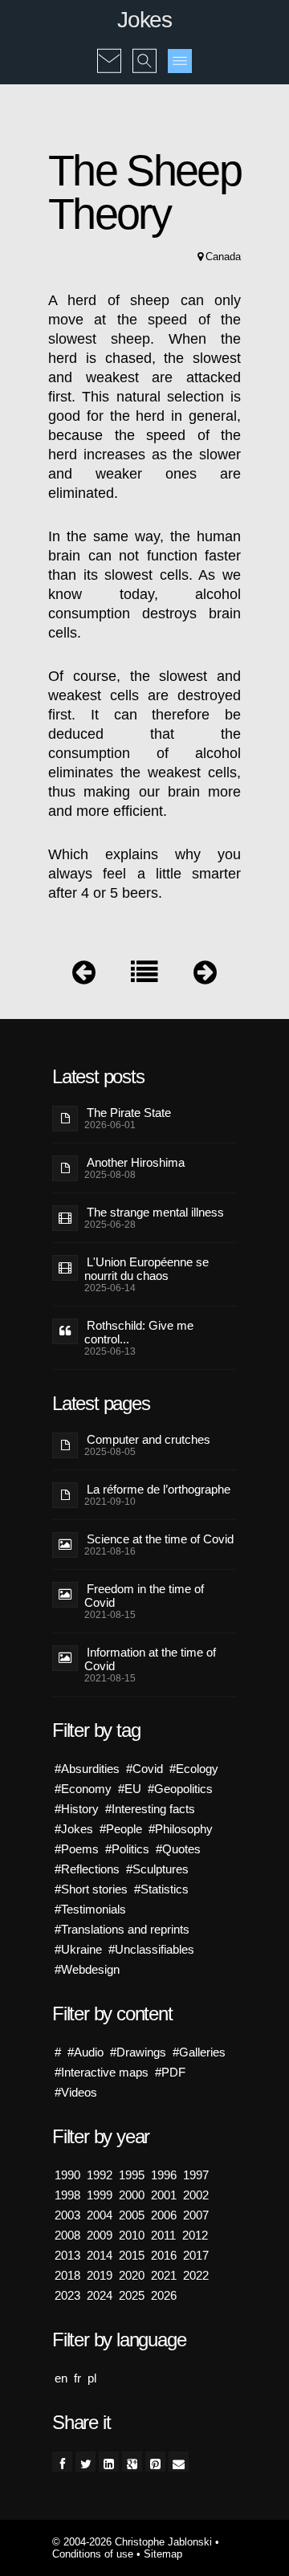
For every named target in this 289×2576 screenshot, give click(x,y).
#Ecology (194, 1769)
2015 (132, 2255)
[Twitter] (85, 2462)
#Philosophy (181, 1829)
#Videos (76, 2092)
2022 (196, 2275)
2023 (67, 2295)
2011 (163, 2235)
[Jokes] (144, 976)
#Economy (83, 1789)
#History (77, 1809)
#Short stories (91, 1889)
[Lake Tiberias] (205, 976)
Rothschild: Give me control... (139, 1332)
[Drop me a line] (109, 50)
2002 (196, 2195)
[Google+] (132, 2462)
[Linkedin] (109, 2462)
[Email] (179, 2462)
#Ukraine (78, 1949)
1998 (67, 2195)
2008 (67, 2235)
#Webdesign (87, 1969)
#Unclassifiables (151, 1949)
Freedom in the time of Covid (144, 1596)
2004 (100, 2215)
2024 (100, 2295)
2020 (132, 2275)
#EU (130, 1789)
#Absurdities (87, 1769)
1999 (100, 2195)
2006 (164, 2215)
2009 (100, 2235)
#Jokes (74, 1829)
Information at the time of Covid (150, 1659)
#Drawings (138, 2052)
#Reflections (87, 1869)
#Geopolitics (180, 1789)
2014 (100, 2255)
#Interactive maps (102, 2072)
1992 (100, 2175)
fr (77, 2378)
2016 (164, 2255)
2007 (196, 2215)
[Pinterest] (155, 2462)
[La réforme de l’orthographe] (84, 976)
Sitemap (163, 2554)
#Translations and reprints (122, 1929)
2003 (67, 2215)
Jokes (144, 20)
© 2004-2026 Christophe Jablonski (132, 2542)
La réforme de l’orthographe (159, 1489)
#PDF (170, 2072)
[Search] (144, 50)
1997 (196, 2175)
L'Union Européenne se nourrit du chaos (147, 1269)
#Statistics (161, 1889)
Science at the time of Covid (160, 1539)
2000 (132, 2195)
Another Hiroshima (136, 1162)
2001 (164, 2195)
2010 (132, 2235)
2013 (67, 2255)
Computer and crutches (149, 1439)
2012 (195, 2235)
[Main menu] (180, 61)
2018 (67, 2275)
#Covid (144, 1769)
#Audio (85, 2052)
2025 (132, 2295)
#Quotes (178, 1849)
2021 (164, 2275)
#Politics (127, 1849)
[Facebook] (62, 2462)
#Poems (77, 1849)
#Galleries (199, 2052)
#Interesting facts (150, 1809)
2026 (164, 2295)
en (61, 2378)
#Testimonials (90, 1909)
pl (92, 2378)
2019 (100, 2275)
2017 (196, 2255)
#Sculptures (157, 1869)
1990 (67, 2175)
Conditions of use (93, 2554)
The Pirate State (129, 1113)
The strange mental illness (155, 1212)
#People (121, 1829)
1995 (132, 2175)
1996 (164, 2175)
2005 (132, 2215)
